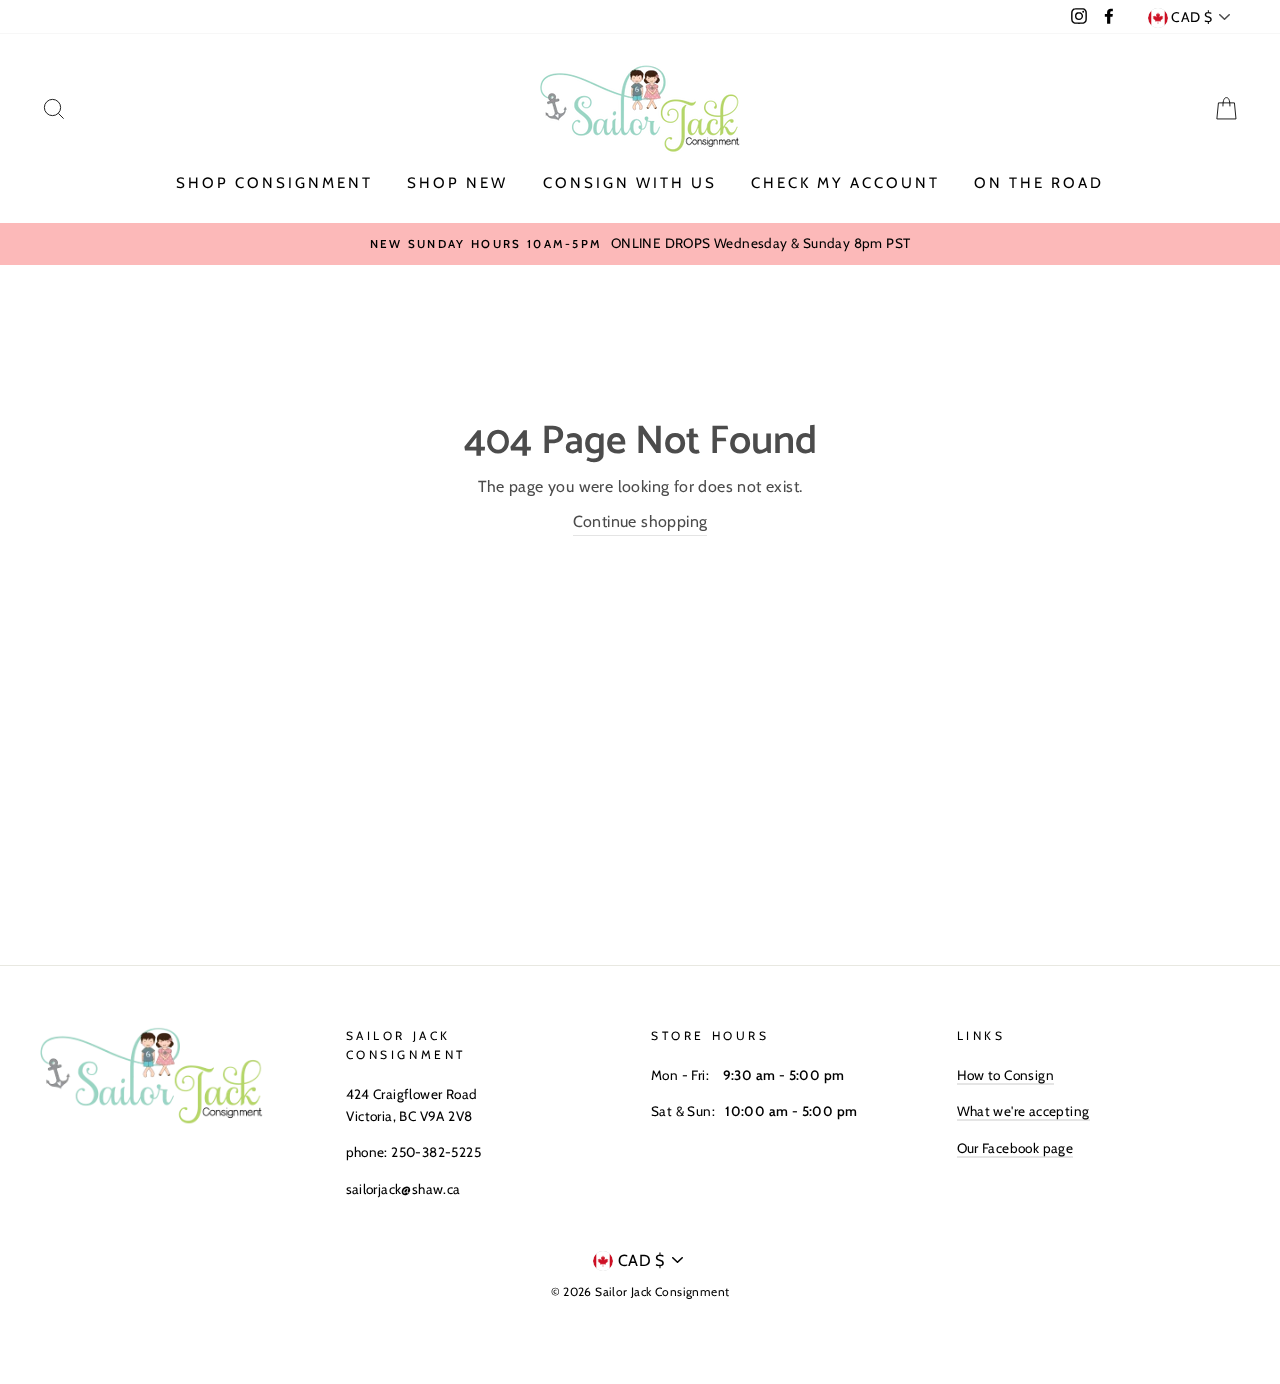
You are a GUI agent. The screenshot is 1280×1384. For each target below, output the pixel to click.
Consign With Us (630, 183)
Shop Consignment (274, 183)
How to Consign (1006, 1075)
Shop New (457, 183)
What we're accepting (1023, 1111)
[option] (640, 244)
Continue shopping (640, 521)
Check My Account (845, 183)
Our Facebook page (1015, 1148)
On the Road (1039, 183)
